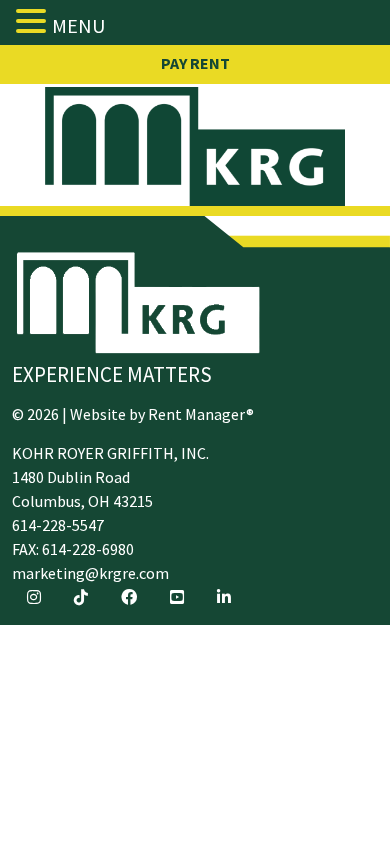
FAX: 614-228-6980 (73, 549)
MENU (78, 25)
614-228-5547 (58, 525)
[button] (34, 20)
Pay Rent (195, 63)
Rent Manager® (201, 414)
